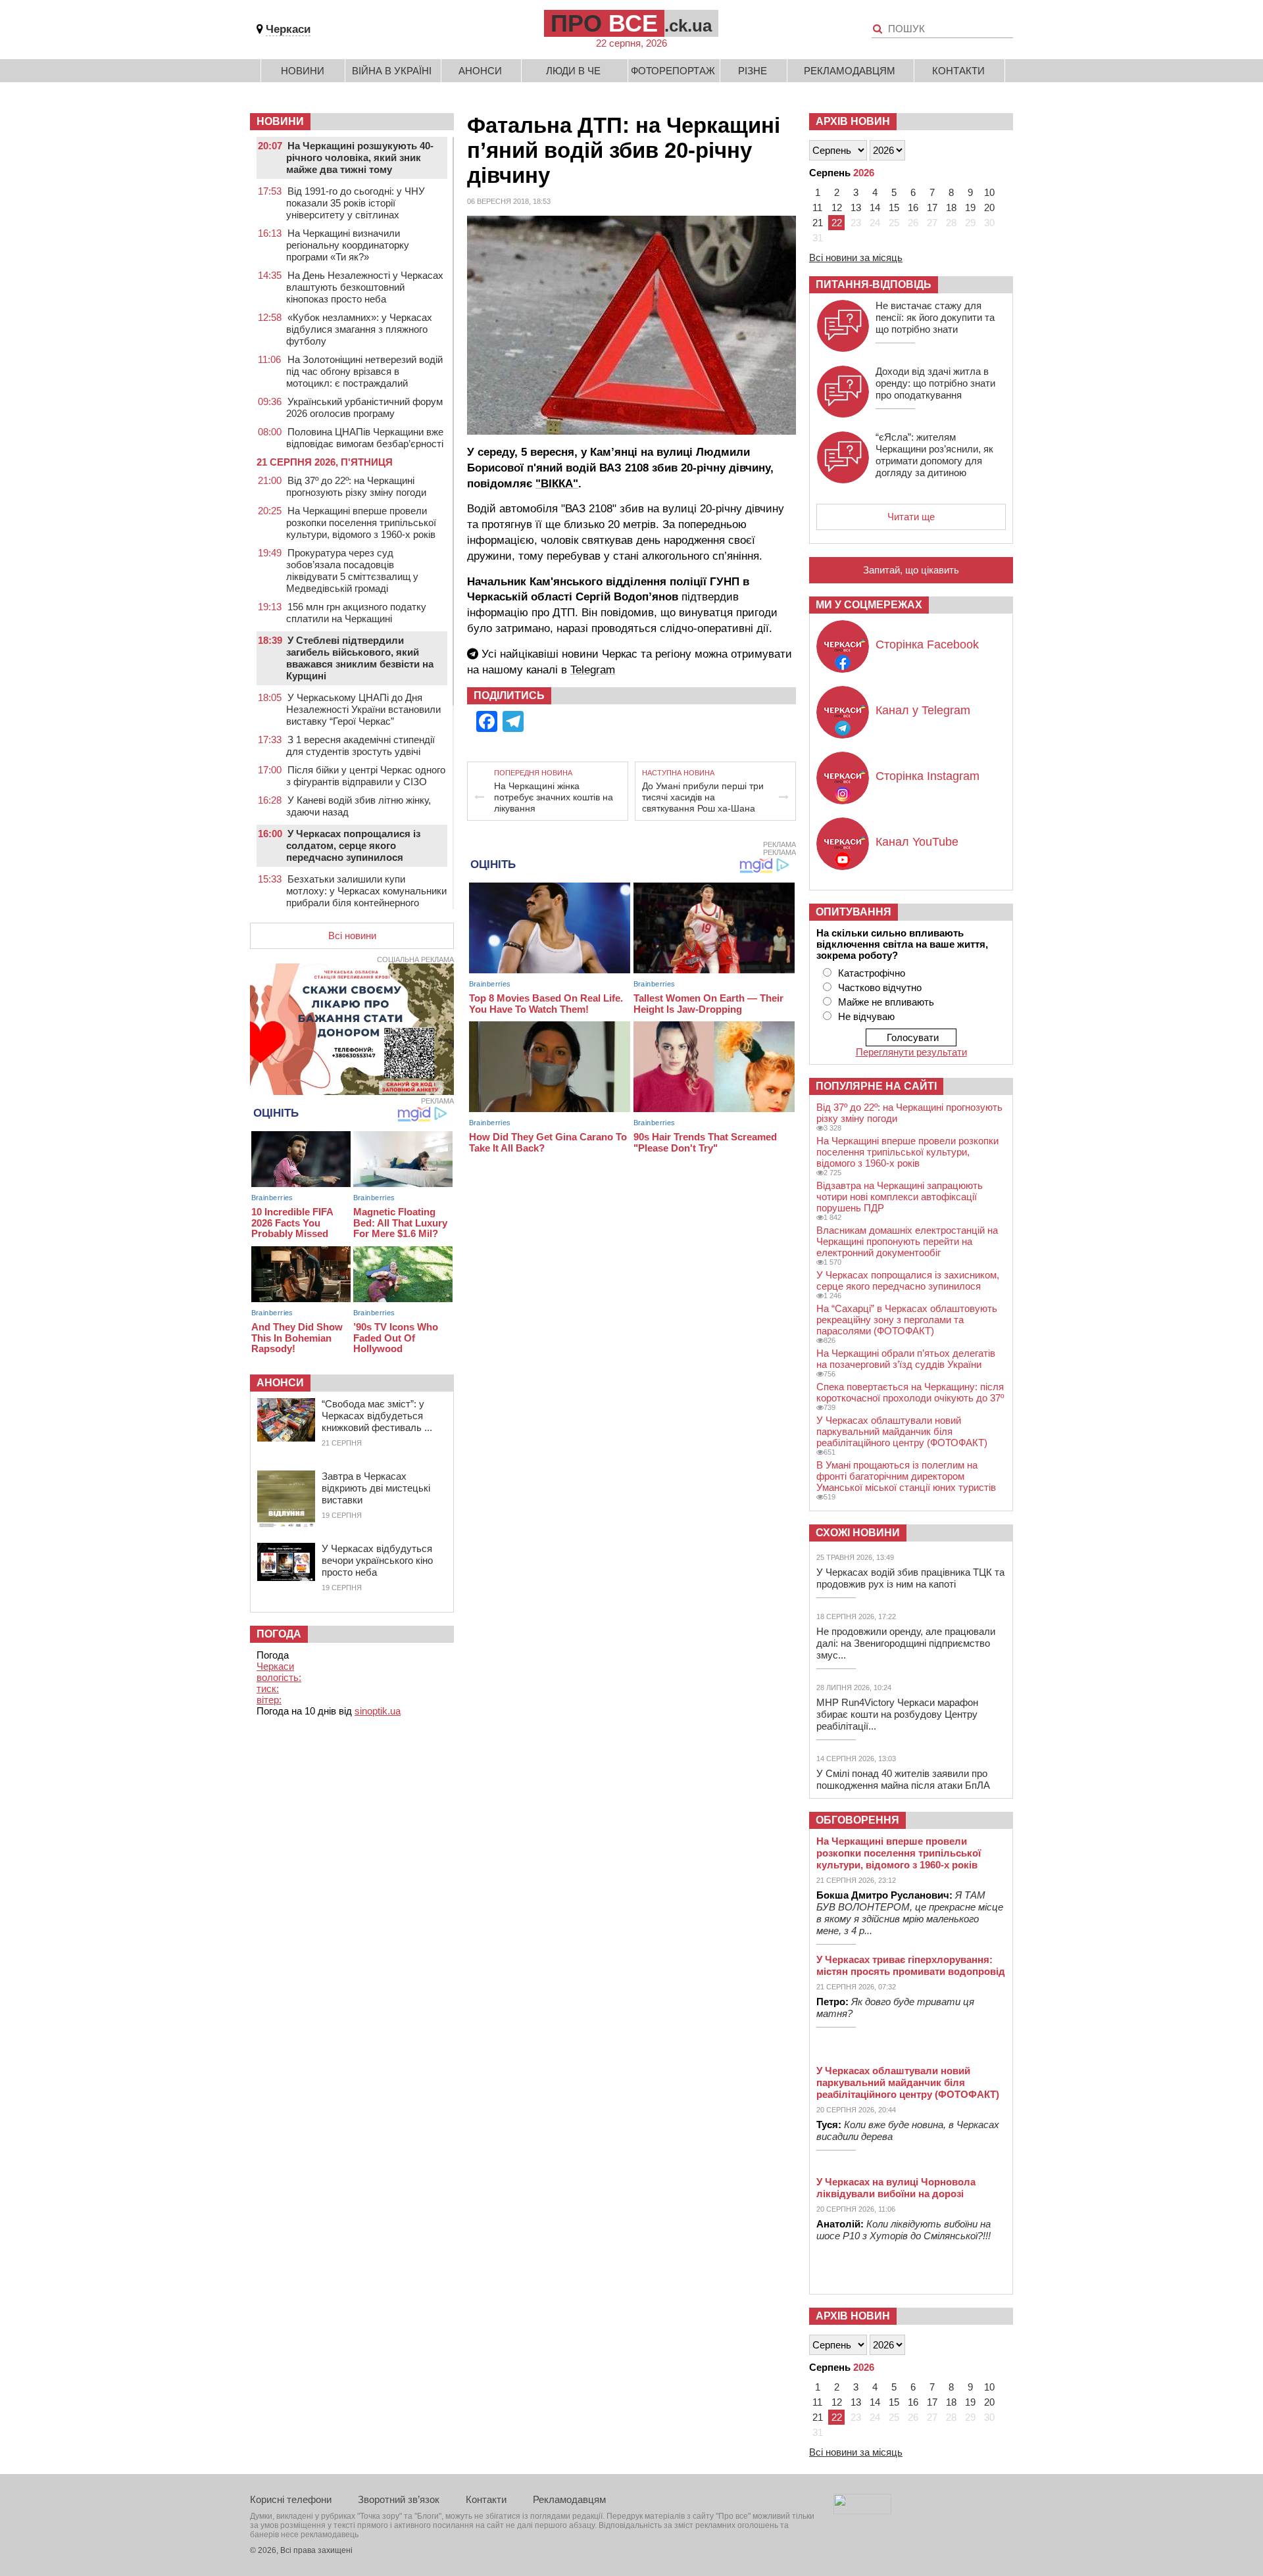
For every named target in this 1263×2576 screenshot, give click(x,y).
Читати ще (911, 517)
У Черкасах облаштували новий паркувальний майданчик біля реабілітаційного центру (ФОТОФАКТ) (902, 1431)
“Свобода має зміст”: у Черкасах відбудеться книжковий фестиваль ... (377, 1416)
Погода (279, 1634)
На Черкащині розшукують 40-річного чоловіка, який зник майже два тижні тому (360, 158)
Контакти (958, 71)
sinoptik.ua (378, 1711)
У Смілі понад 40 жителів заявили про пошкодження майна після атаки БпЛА (903, 1779)
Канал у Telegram (923, 710)
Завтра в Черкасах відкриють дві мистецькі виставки (376, 1488)
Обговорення (857, 1820)
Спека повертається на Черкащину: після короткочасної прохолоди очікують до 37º (910, 1392)
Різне (753, 71)
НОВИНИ (280, 121)
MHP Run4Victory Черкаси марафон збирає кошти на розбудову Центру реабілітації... (897, 1714)
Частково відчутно (880, 987)
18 (951, 207)
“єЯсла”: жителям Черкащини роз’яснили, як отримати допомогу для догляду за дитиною (934, 455)
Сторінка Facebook (927, 644)
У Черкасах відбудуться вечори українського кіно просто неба (377, 1560)
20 (989, 207)
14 (875, 207)
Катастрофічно (872, 973)
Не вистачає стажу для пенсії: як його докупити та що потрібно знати (935, 317)
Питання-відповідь (874, 284)
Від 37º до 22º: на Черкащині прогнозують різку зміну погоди (356, 486)
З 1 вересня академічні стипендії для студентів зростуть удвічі (360, 745)
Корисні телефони (291, 2499)
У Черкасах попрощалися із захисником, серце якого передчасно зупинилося (908, 1280)
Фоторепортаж (673, 71)
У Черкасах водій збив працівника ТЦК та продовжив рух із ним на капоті (910, 1578)
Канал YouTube (917, 842)
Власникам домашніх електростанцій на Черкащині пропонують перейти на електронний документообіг (907, 1241)
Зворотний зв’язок (399, 2499)
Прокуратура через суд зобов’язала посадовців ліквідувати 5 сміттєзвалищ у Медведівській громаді (352, 571)
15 (894, 207)
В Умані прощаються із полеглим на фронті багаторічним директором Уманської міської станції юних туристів (906, 1476)
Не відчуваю (866, 1016)
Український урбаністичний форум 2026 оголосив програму (364, 407)
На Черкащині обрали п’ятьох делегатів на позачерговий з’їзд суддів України (906, 1359)
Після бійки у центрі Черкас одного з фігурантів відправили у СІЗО (366, 776)
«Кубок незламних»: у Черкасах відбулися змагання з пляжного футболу (359, 329)
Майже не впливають (886, 1002)
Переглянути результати (911, 1052)
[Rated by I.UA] (862, 2511)
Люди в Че (573, 71)
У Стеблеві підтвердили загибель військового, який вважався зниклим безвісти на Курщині (360, 658)
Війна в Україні (392, 71)
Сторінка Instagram (928, 776)
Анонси (480, 71)
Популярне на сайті (876, 1086)
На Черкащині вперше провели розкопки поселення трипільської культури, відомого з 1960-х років (361, 522)
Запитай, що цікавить (911, 570)
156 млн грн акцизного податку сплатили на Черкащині (356, 613)
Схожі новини (858, 1533)
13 (856, 207)
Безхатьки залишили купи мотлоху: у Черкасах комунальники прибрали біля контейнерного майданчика (366, 897)
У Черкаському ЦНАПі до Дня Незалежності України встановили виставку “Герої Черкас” (363, 709)
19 (970, 207)
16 (913, 207)
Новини (303, 71)
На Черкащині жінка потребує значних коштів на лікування (554, 797)
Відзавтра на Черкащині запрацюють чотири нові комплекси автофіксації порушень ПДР (900, 1197)
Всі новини (352, 936)
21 (818, 223)
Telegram (593, 670)
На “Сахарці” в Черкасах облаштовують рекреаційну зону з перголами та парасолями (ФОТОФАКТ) (907, 1320)
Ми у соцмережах (869, 605)
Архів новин (853, 121)
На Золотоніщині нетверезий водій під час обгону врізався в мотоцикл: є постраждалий (364, 371)
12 (837, 207)
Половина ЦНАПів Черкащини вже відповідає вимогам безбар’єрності (365, 438)
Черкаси (288, 29)
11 (817, 207)
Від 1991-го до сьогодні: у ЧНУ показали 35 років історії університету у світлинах (356, 203)
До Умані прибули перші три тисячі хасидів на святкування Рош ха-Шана (703, 797)
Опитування (854, 912)
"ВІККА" (557, 484)
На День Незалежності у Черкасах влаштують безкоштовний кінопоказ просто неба (365, 287)
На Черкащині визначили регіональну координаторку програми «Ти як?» (348, 245)
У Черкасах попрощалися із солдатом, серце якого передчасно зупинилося (353, 845)
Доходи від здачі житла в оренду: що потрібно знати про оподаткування (935, 383)
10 (989, 192)
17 (932, 207)
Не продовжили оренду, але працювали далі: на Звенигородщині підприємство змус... (906, 1643)
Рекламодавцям (850, 71)
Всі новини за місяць (856, 257)
